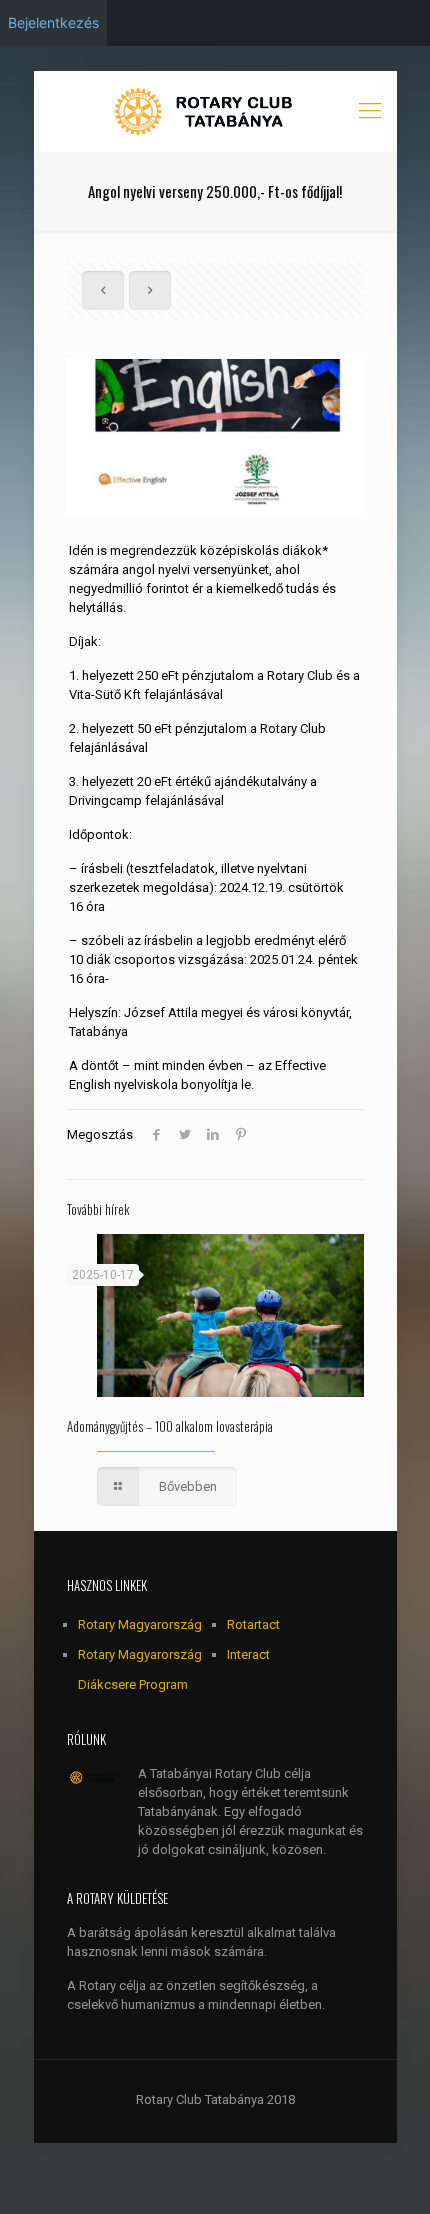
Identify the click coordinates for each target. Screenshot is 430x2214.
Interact (248, 1654)
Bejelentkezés (53, 22)
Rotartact (253, 1624)
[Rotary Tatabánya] (215, 111)
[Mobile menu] (370, 111)
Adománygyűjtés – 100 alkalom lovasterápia (170, 1426)
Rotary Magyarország (140, 1624)
